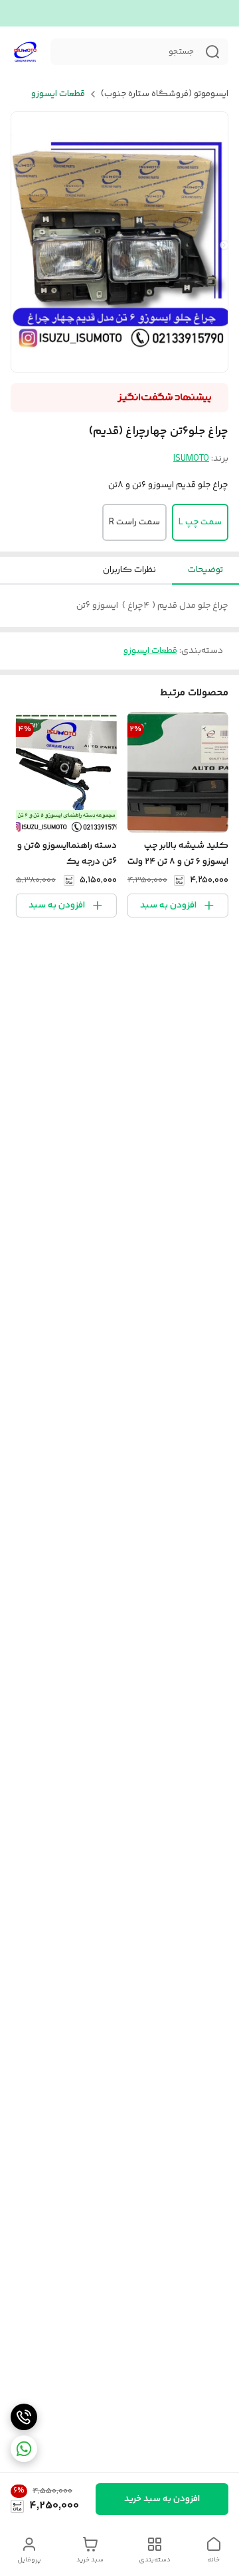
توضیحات (205, 570)
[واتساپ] (24, 2449)
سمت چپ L (200, 522)
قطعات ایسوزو (58, 94)
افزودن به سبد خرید (162, 2499)
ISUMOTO (191, 459)
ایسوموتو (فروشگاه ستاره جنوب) (165, 94)
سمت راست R (134, 522)
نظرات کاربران (129, 570)
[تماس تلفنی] (24, 2417)
